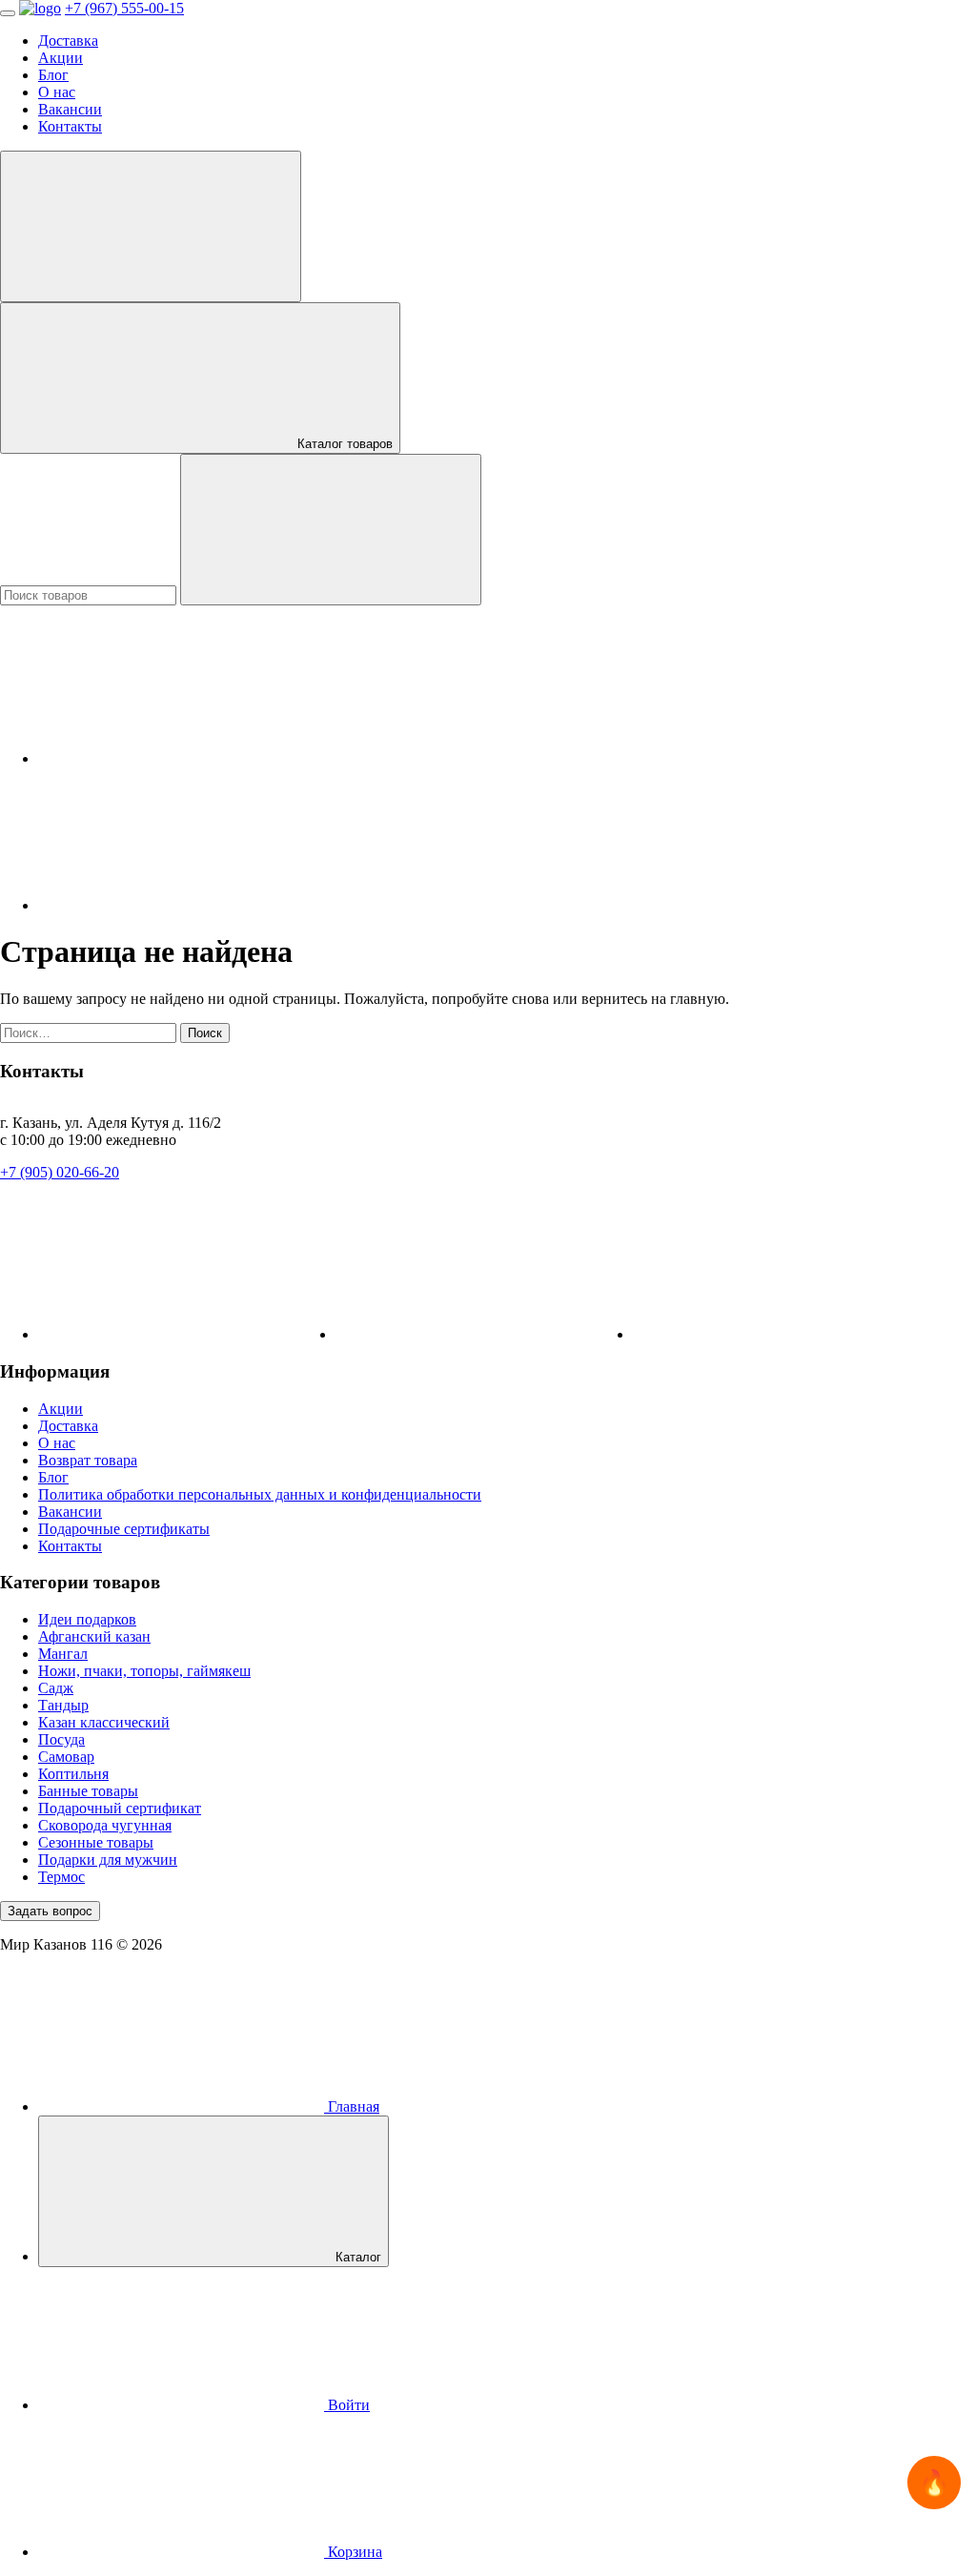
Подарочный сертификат (120, 1808)
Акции (61, 58)
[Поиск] (331, 530)
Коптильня (73, 1774)
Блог (53, 75)
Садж (56, 1688)
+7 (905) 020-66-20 (60, 1172)
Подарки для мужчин (108, 1860)
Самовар (66, 1757)
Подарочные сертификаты (124, 1529)
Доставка (68, 41)
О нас (57, 92)
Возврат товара (88, 1460)
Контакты (70, 126)
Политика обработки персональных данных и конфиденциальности (260, 1494)
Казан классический (104, 1722)
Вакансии (70, 109)
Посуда (61, 1739)
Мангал (63, 1654)
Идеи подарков (87, 1619)
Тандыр (63, 1705)
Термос (61, 1877)
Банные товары (88, 1791)
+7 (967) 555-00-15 (124, 8)
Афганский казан (94, 1636)
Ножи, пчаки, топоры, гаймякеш (144, 1671)
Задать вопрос (50, 1911)
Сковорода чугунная (105, 1825)
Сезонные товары (96, 1842)
